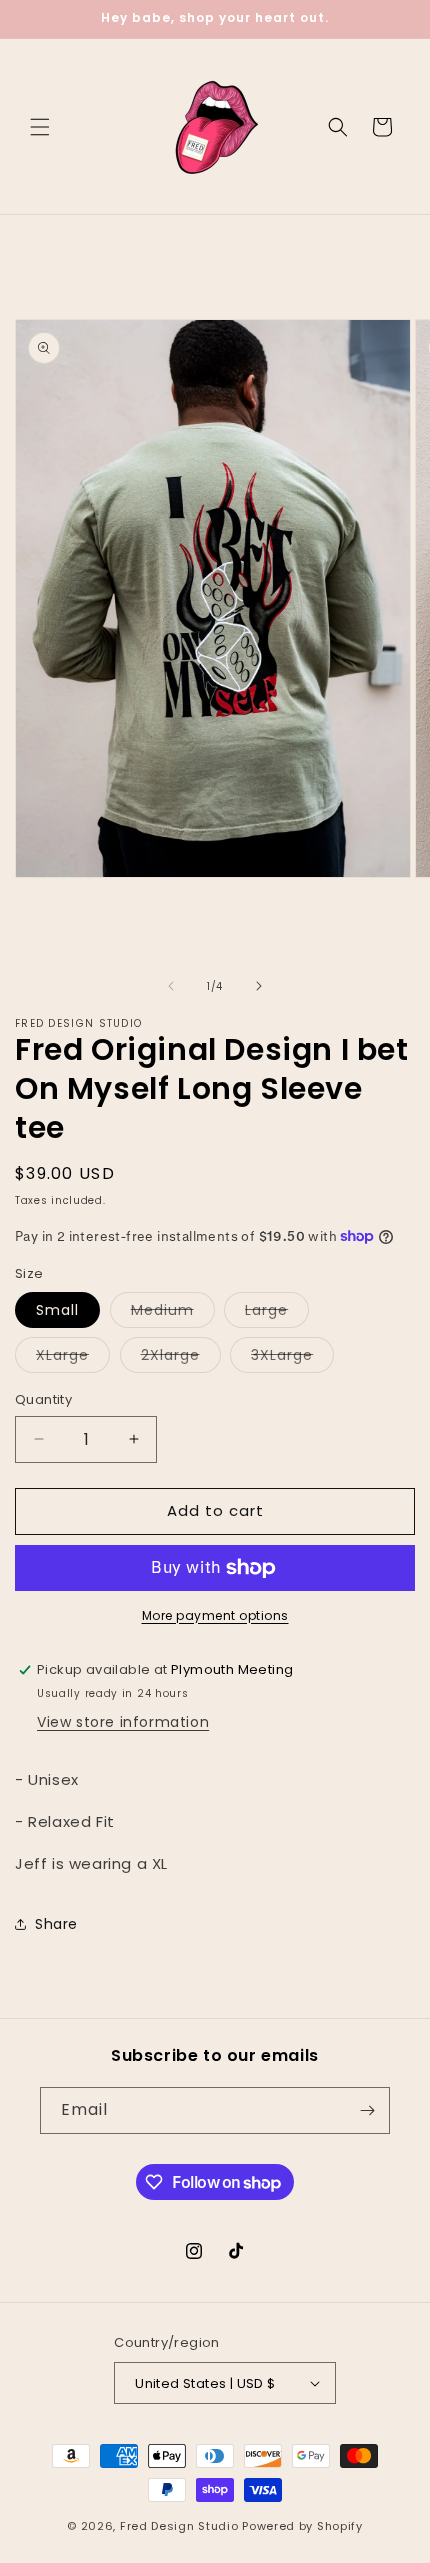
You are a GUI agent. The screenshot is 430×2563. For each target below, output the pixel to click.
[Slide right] (259, 986)
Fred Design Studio (179, 2526)
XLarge (73, 1358)
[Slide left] (171, 986)
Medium (173, 1313)
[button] (40, 127)
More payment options (215, 1615)
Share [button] (56, 1924)
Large (277, 1313)
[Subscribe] (367, 2110)
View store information (123, 1722)
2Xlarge (181, 1358)
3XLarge (292, 1358)
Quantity (43, 1399)
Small (57, 1310)
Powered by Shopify (302, 2526)
